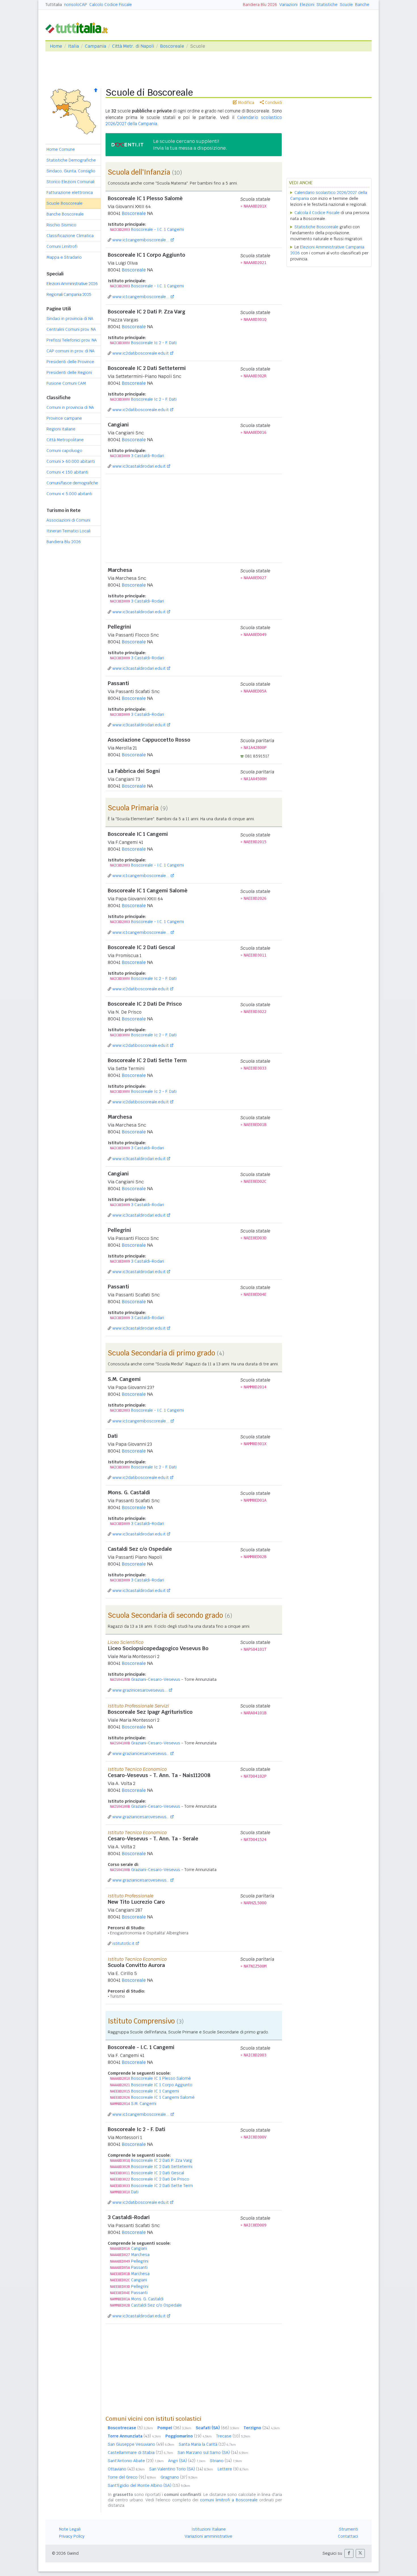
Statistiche (327, 5)
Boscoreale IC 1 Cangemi (155, 2091)
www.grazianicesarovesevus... (141, 1753)
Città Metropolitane (65, 440)
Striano (226, 2461)
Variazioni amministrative (208, 2536)
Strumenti (348, 2529)
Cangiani (139, 2248)
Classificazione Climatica (70, 236)
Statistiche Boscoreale (316, 227)
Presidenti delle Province (70, 362)
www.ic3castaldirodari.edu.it (139, 466)
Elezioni (307, 5)
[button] (349, 2553)
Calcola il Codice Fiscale (317, 213)
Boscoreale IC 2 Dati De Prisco (160, 2179)
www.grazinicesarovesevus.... (140, 1690)
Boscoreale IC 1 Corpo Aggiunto (162, 2085)
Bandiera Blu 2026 (260, 5)
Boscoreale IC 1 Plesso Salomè (161, 2078)
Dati (135, 2192)
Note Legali (70, 2529)
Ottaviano (126, 2469)
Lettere (233, 2469)
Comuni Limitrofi (62, 246)
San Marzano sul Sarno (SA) (213, 2452)
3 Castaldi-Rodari (148, 456)
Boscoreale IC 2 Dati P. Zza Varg (162, 2160)
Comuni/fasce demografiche (72, 483)
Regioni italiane (61, 429)
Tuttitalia (54, 5)
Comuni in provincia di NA (70, 407)
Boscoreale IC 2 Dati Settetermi (162, 2167)
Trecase (233, 2436)
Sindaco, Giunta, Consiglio (71, 171)
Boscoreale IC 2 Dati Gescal (158, 2173)
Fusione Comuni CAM (66, 383)
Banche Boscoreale (65, 214)
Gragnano (179, 2477)
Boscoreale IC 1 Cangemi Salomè (163, 2097)
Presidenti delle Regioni (69, 373)
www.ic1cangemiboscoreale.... (141, 240)
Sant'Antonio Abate (136, 2461)
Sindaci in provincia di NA (70, 319)
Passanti (139, 2267)
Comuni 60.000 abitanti (71, 461)
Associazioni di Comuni (68, 520)
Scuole (346, 5)
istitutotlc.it (123, 1943)
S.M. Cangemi (144, 2104)
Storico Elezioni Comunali (70, 182)
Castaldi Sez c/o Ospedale (156, 2305)
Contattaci (348, 2536)
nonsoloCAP (76, 5)
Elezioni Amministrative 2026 (72, 284)
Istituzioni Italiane (209, 2529)
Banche (362, 5)
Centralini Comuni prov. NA (71, 329)
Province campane (64, 418)
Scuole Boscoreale (65, 203)
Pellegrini (140, 2261)
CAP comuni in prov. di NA (70, 351)
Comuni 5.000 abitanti (69, 494)
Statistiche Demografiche (71, 160)
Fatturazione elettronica (70, 192)
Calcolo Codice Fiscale (111, 5)
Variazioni (288, 5)
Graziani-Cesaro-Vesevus (156, 1679)
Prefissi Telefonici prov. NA (72, 340)
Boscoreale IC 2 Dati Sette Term (162, 2186)
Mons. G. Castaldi (147, 2299)
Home (56, 46)
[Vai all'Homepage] (79, 27)
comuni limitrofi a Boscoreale (229, 2500)
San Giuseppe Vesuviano (141, 2444)
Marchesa (140, 2255)
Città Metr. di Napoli (133, 46)
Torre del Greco (132, 2477)
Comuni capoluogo (64, 451)
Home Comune (61, 149)
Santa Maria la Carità (207, 2444)
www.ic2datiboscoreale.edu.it (141, 353)
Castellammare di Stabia (140, 2452)
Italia (73, 46)
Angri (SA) (187, 2461)
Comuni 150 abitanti (67, 472)
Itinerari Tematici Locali (69, 531)
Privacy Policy (72, 2536)
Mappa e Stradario (64, 257)
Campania (95, 46)
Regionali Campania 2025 (69, 294)
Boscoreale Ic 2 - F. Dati (154, 343)
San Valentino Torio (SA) (181, 2469)
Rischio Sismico (61, 225)
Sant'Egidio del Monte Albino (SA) (149, 2485)
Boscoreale (172, 46)
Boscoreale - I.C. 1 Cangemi (157, 229)
